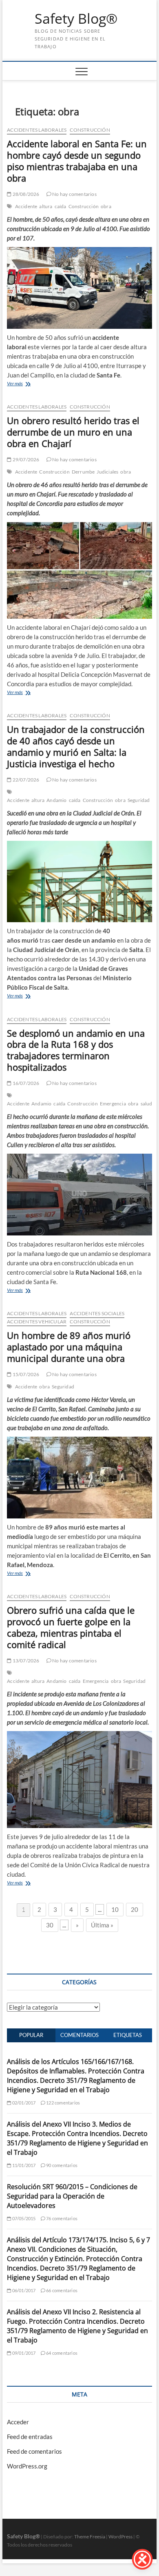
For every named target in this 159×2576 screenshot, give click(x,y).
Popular (31, 2035)
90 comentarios (61, 2165)
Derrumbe (83, 472)
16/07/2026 (25, 1083)
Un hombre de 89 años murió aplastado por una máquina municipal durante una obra (69, 1347)
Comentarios (79, 2035)
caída (61, 206)
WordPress (120, 2537)
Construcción (90, 130)
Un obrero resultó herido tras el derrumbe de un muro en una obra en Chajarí (73, 432)
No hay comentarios (74, 194)
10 (115, 1909)
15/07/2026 (25, 1374)
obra (106, 206)
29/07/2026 (25, 459)
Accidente (26, 206)
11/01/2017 (23, 2165)
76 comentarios (61, 2218)
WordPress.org (27, 2466)
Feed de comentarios (34, 2451)
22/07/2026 (25, 780)
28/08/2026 (25, 194)
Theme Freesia (90, 2537)
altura (46, 206)
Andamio (56, 800)
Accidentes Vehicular (37, 1322)
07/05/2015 (23, 2218)
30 (50, 1925)
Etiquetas (128, 2035)
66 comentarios (61, 2290)
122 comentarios (63, 2103)
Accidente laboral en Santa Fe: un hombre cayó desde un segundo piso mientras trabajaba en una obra (77, 161)
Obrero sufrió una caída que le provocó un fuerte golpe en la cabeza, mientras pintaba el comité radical (71, 1627)
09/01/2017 (23, 2353)
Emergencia (113, 1104)
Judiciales (107, 472)
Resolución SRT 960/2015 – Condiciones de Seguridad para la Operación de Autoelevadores (72, 2196)
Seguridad (139, 800)
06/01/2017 (23, 2290)
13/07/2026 (25, 1661)
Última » (102, 1925)
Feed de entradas (30, 2437)
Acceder (18, 2422)
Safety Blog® (76, 19)
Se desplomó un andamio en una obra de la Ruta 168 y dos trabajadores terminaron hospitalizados (76, 1050)
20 (135, 1909)
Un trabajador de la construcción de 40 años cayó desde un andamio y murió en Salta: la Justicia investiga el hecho (76, 746)
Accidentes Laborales (37, 130)
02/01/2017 (23, 2103)
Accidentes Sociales (97, 1313)
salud (147, 1104)
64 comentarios (61, 2353)
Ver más (15, 383)
